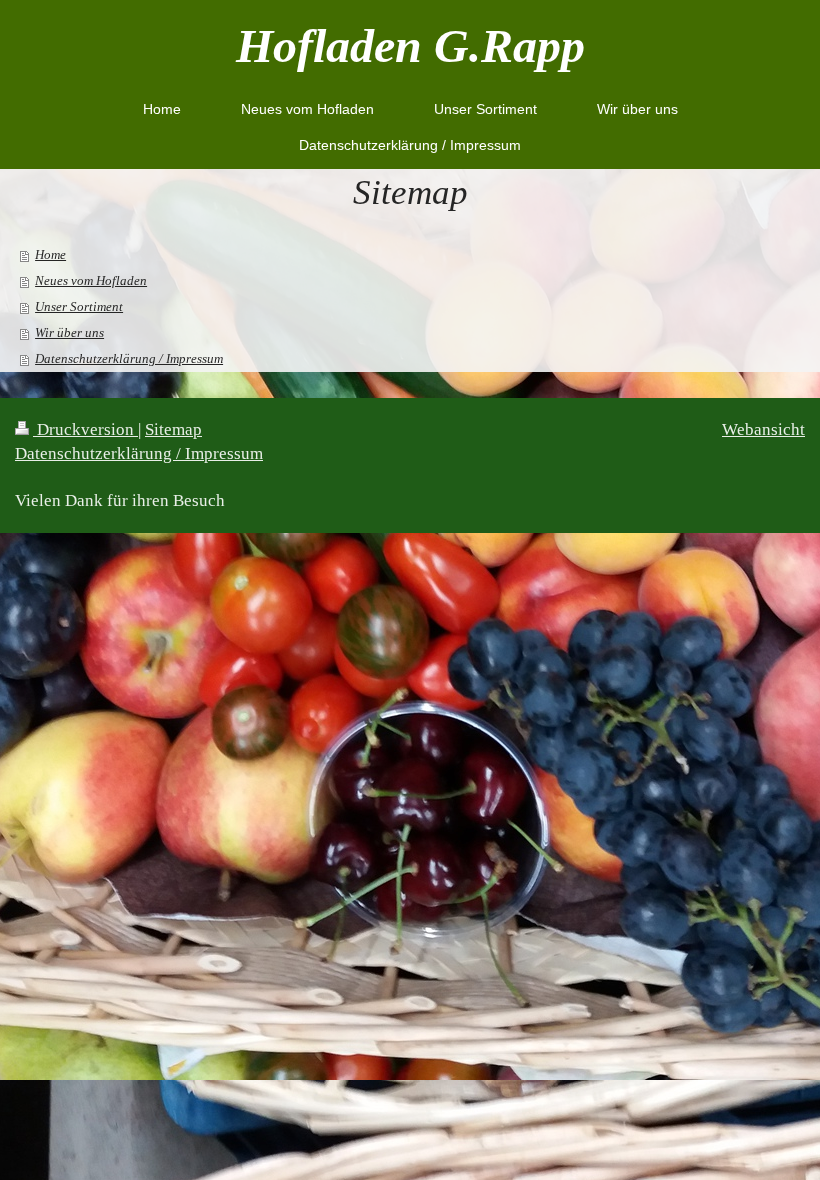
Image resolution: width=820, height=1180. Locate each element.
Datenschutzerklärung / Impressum (139, 453)
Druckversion (85, 429)
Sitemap (173, 429)
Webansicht (763, 429)
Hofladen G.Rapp (410, 45)
